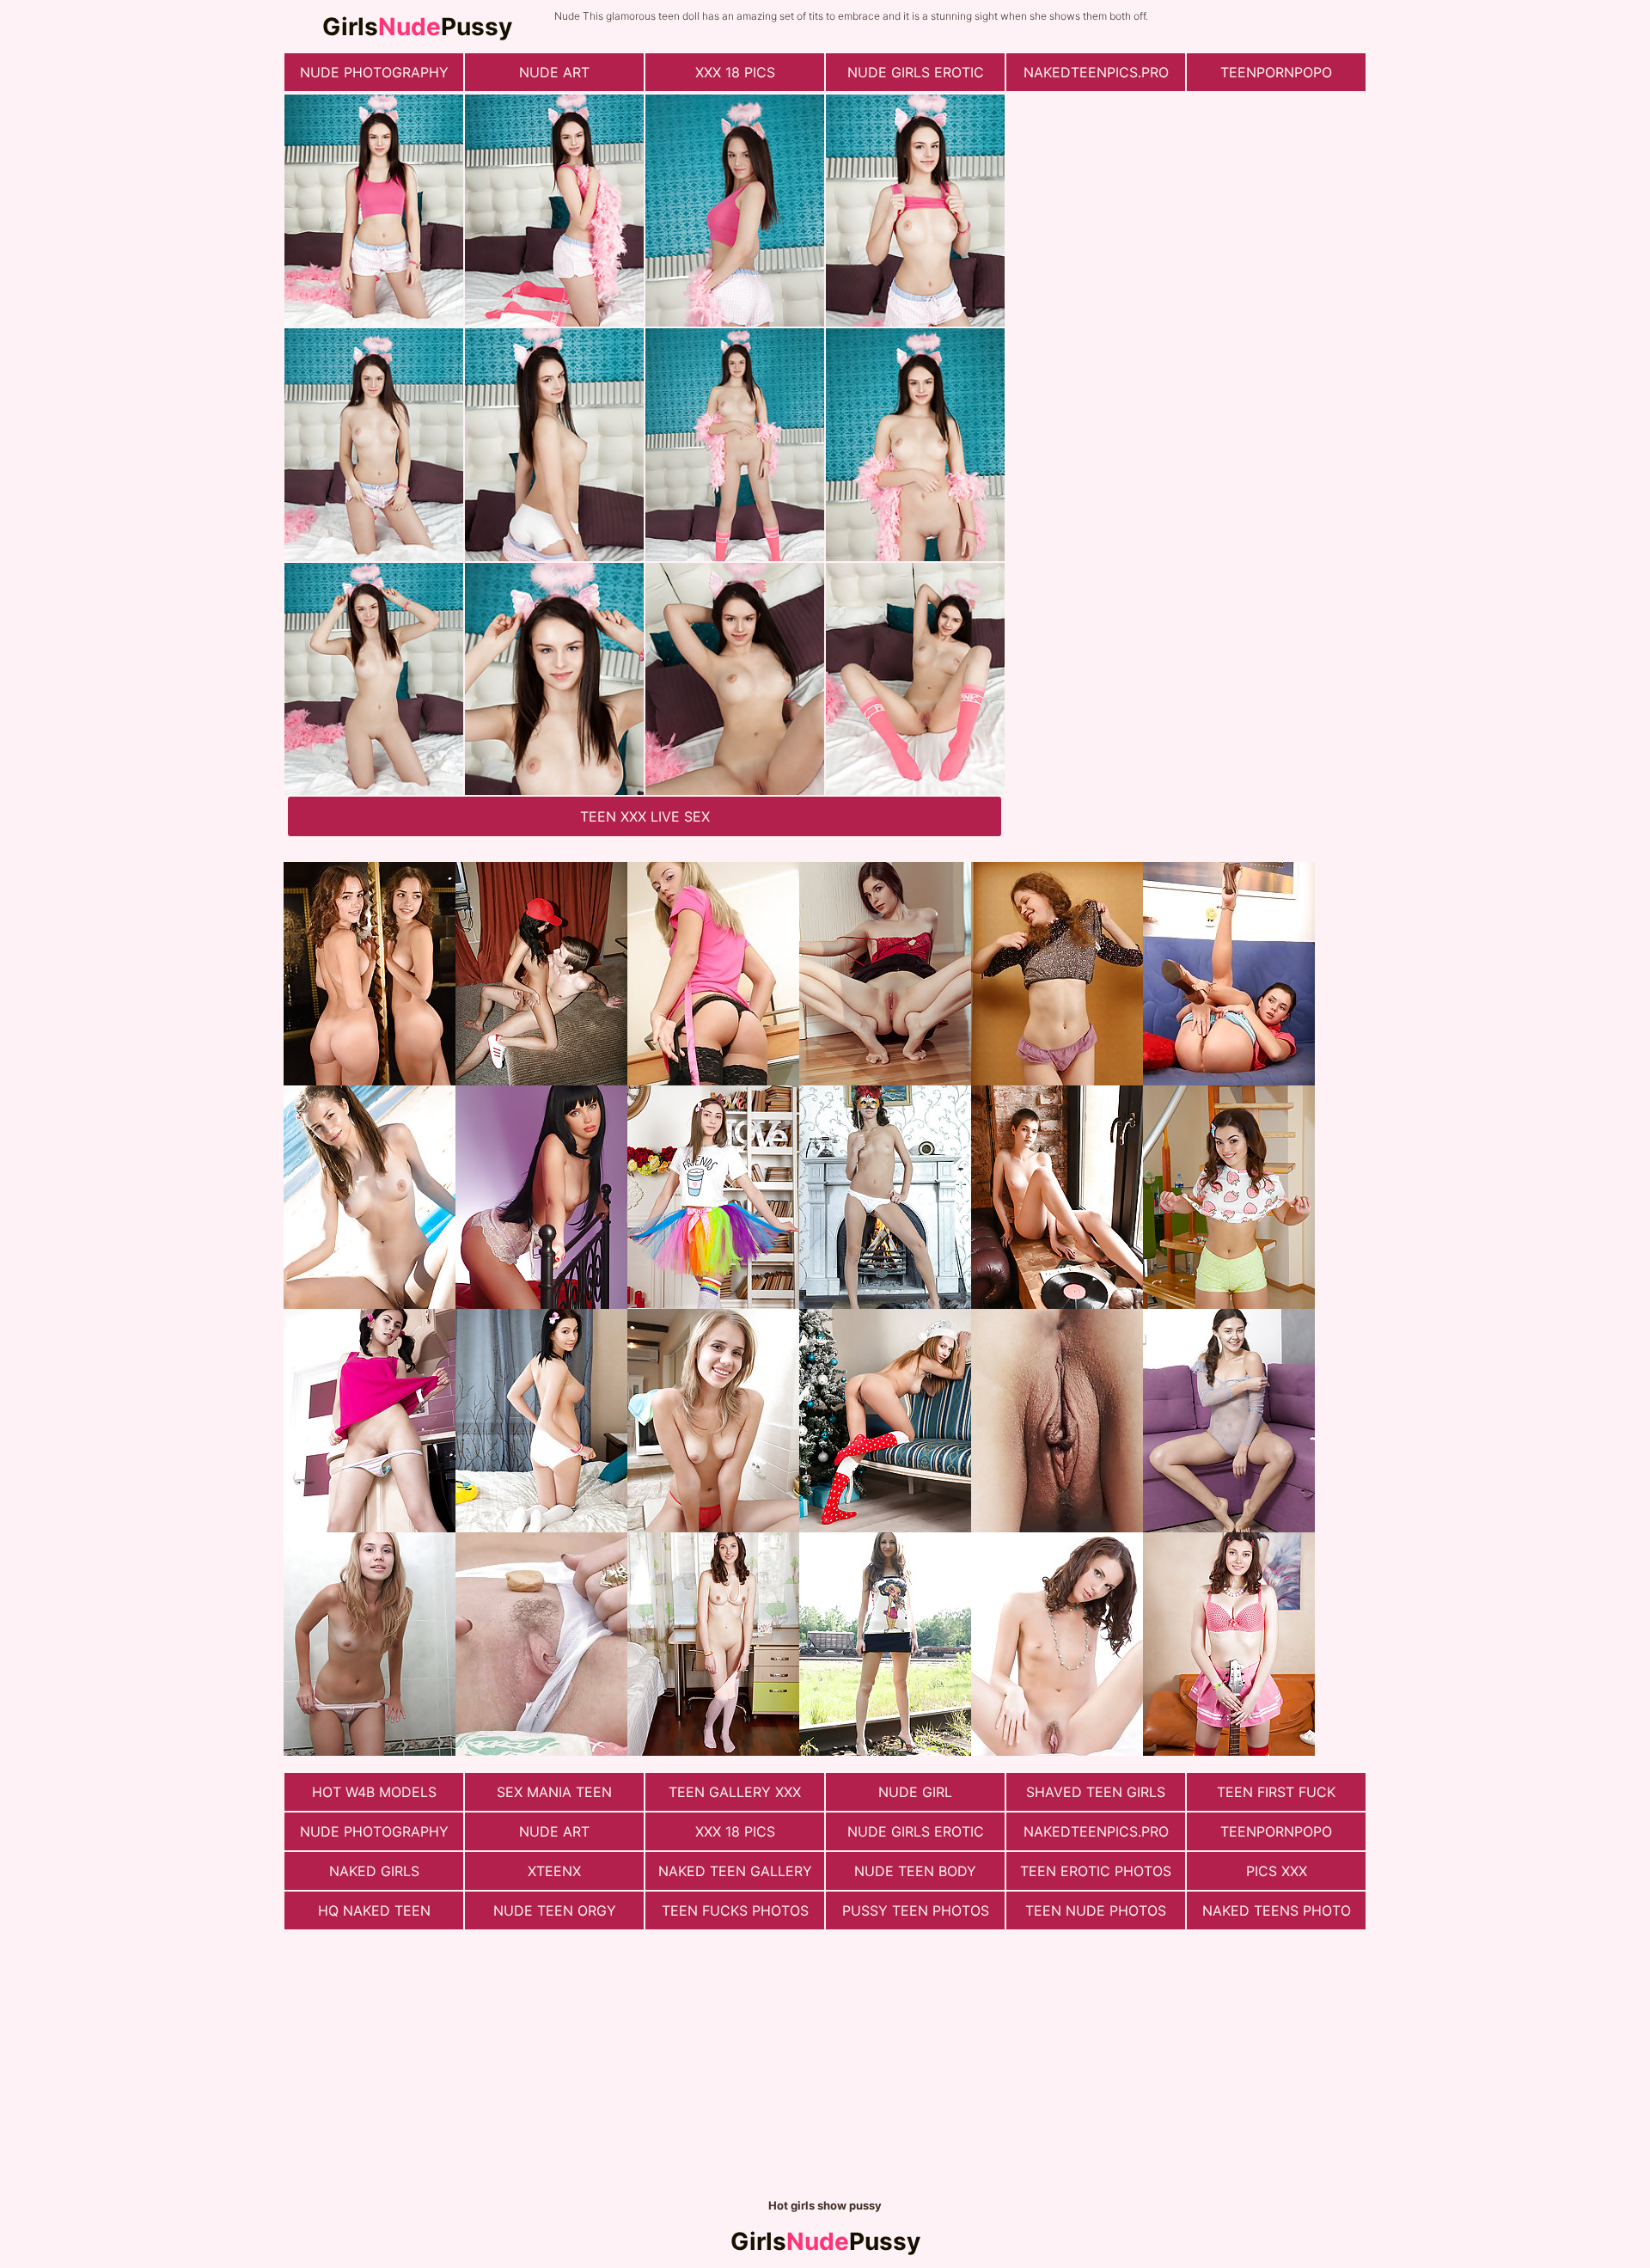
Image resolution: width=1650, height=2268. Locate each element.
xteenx (554, 1871)
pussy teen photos (916, 1910)
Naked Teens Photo (1277, 1910)
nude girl (915, 1792)
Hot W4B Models (374, 1792)
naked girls (374, 1871)
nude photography (374, 72)
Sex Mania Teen (554, 1792)
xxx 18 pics (735, 72)
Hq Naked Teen (374, 1910)
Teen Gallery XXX (735, 1792)
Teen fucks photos (735, 1910)
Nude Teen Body (915, 1871)
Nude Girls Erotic (916, 72)
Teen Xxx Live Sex (645, 816)
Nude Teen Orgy (555, 1910)
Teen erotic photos (1096, 1871)
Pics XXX (1277, 1871)
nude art (554, 72)
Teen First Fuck (1276, 1792)
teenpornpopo (1276, 72)
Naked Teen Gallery (735, 1871)
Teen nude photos (1096, 1910)
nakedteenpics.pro (1096, 72)
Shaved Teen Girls (1096, 1792)
